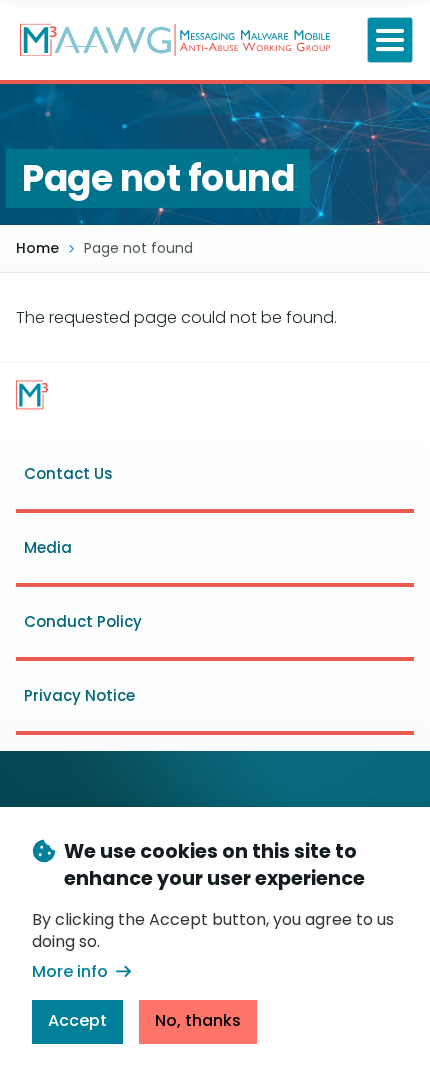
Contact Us (68, 473)
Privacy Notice (79, 695)
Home (37, 248)
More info (70, 971)
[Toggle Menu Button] (390, 40)
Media (48, 547)
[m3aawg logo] (32, 395)
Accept (77, 1020)
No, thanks (198, 1020)
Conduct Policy (83, 621)
